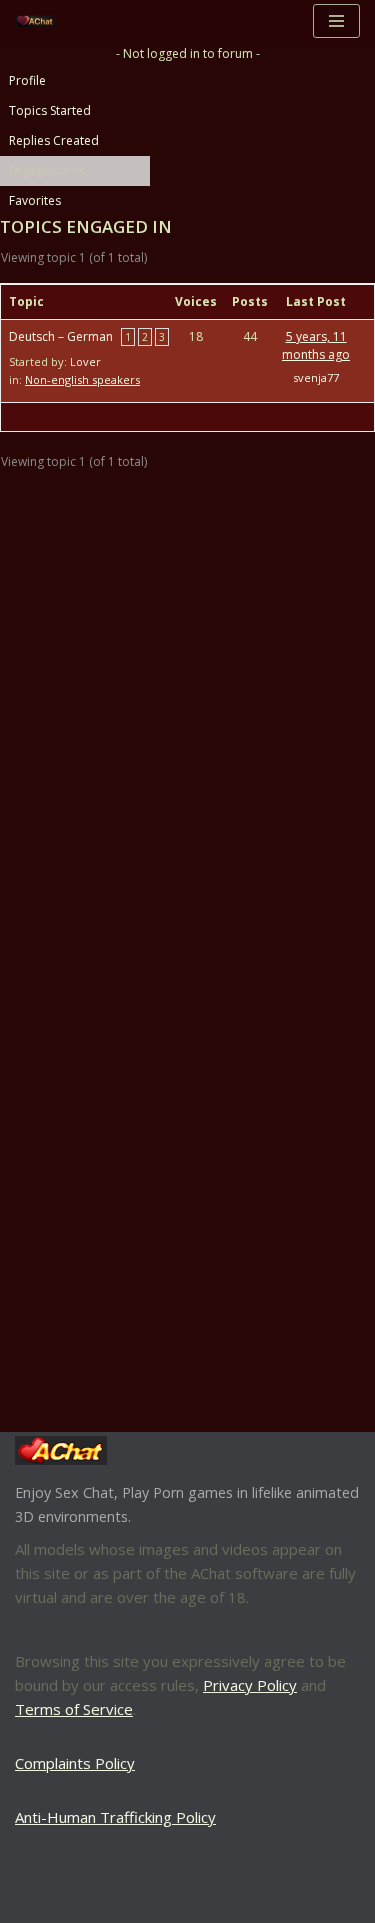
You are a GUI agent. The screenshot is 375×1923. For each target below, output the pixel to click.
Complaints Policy (75, 1763)
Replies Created (54, 140)
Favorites (35, 200)
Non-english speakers (82, 379)
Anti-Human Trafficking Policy (115, 1817)
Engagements (47, 170)
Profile (27, 80)
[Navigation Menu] (336, 21)
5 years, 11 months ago (316, 345)
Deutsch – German (61, 336)
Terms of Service (74, 1709)
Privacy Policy (250, 1685)
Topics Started (50, 110)
